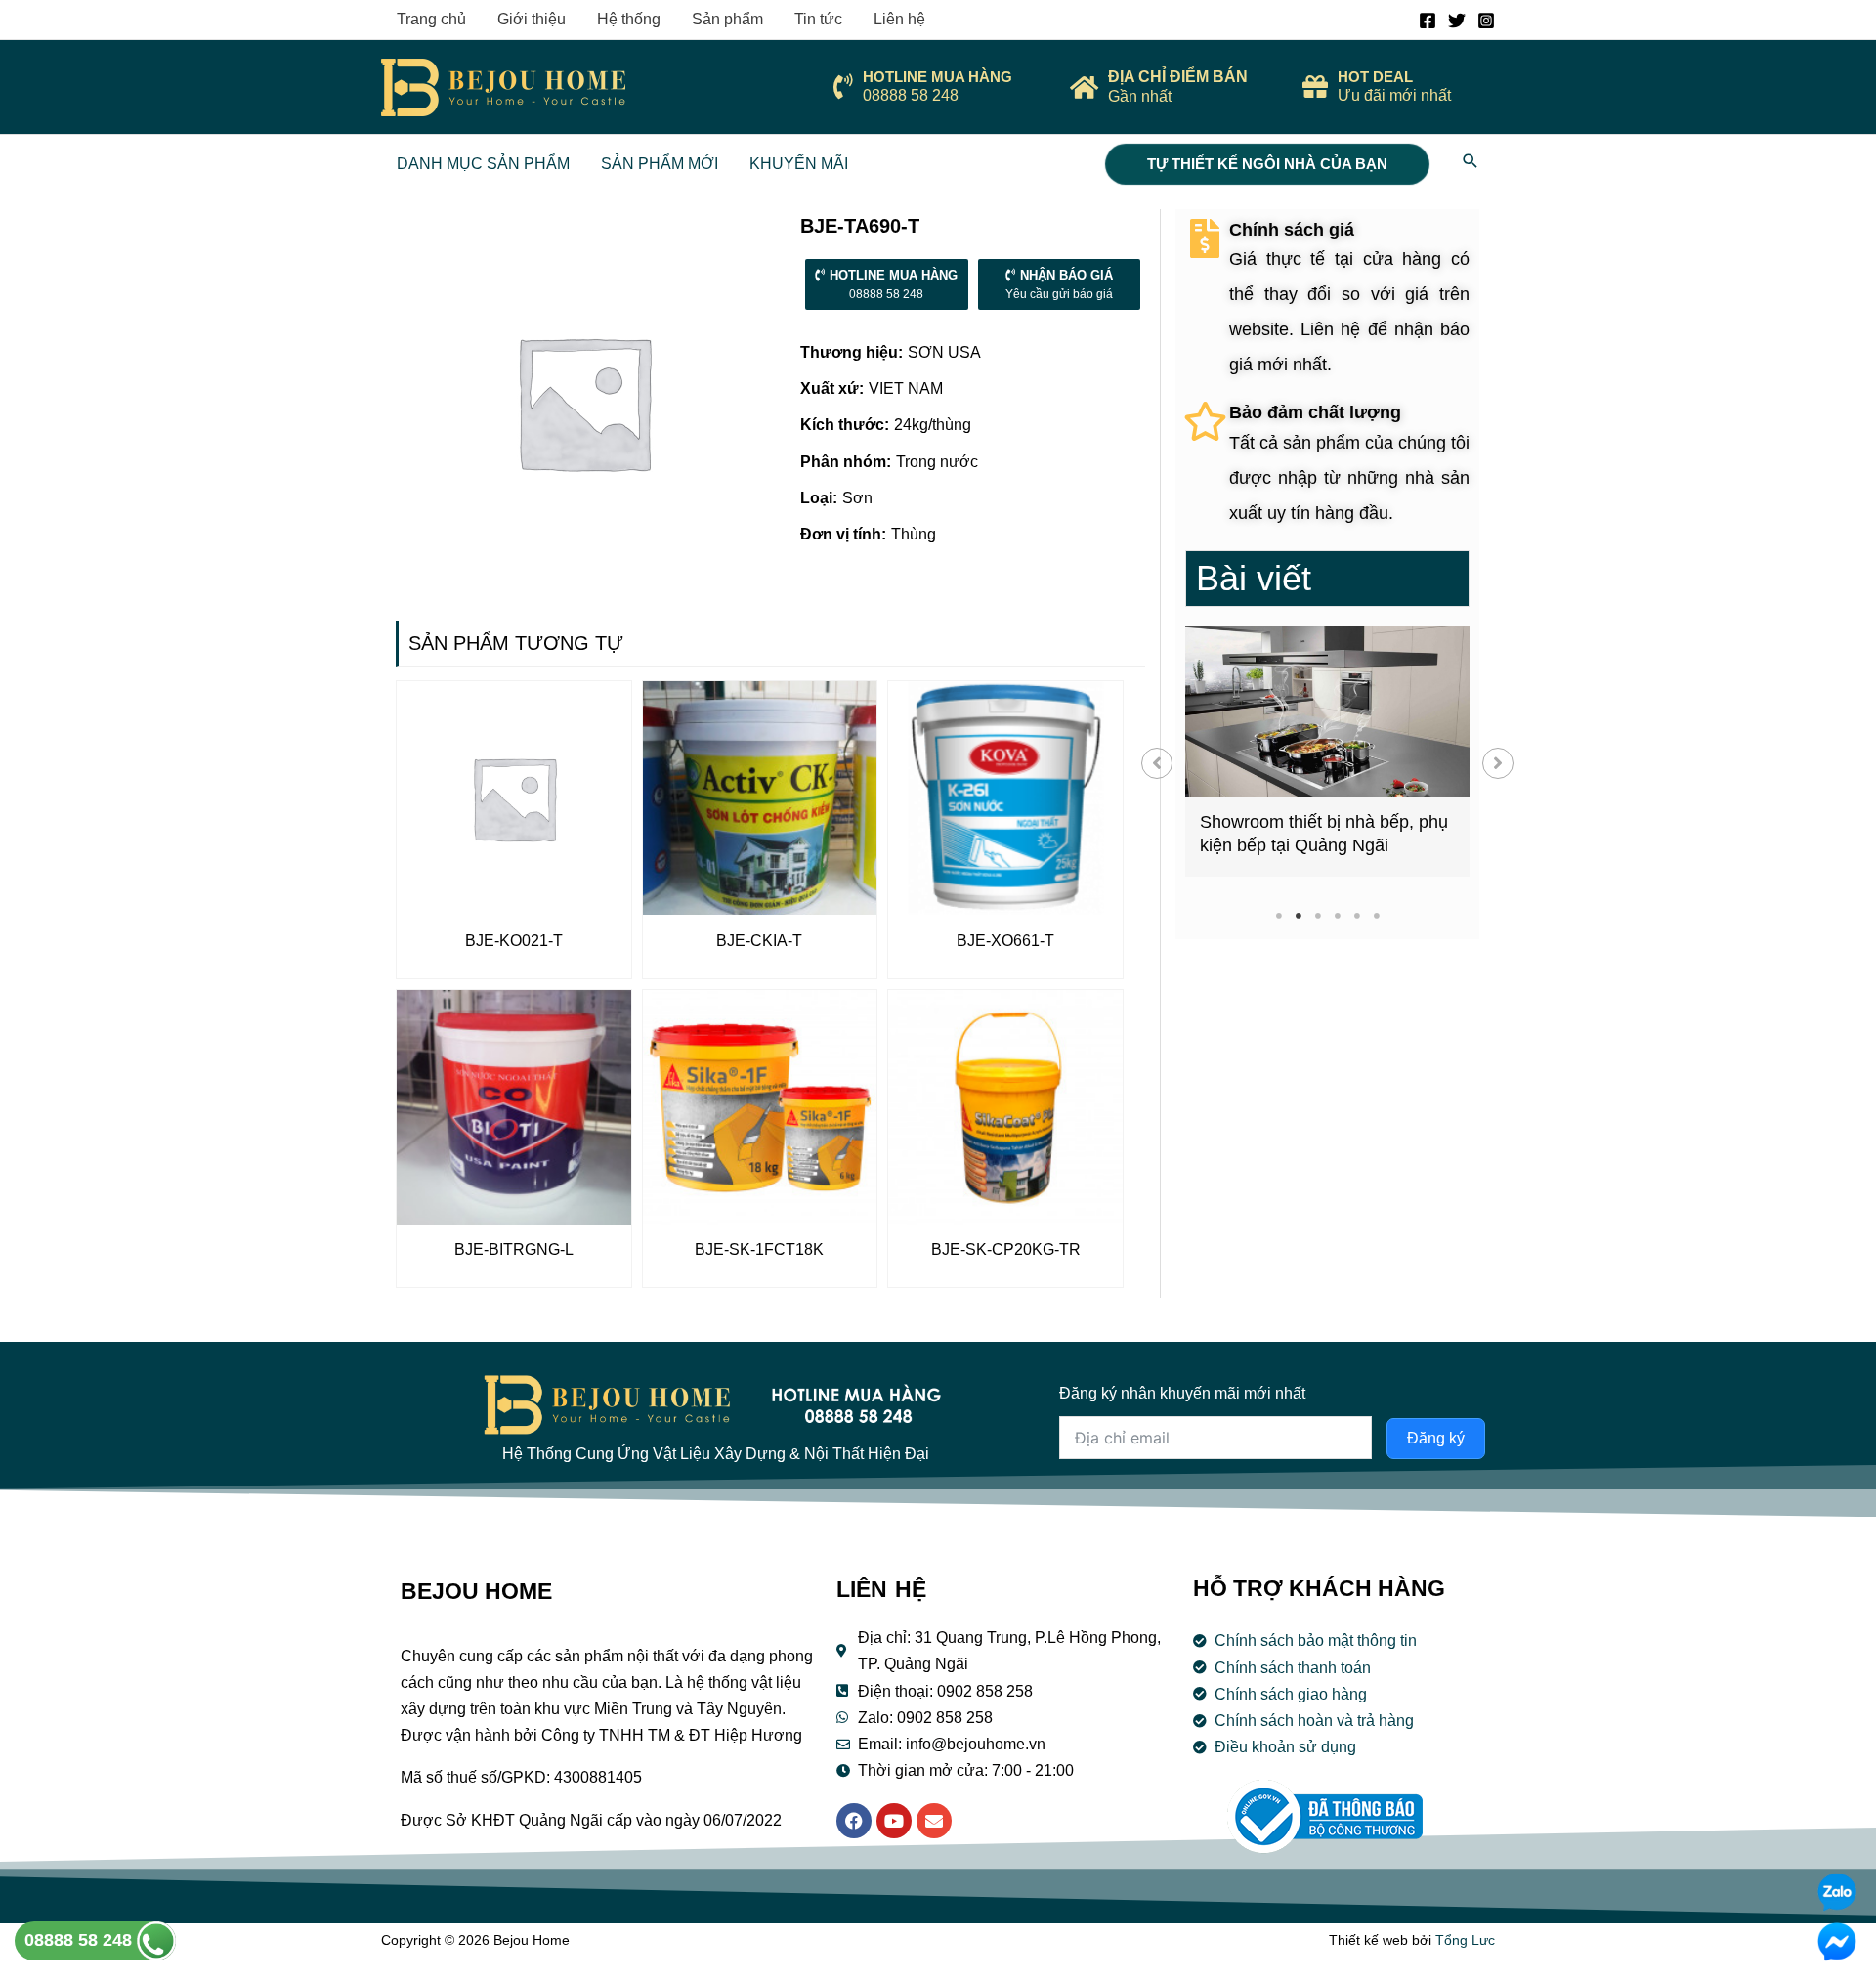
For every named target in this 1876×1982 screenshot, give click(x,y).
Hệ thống (629, 19)
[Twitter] (1457, 21)
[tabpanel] (1327, 752)
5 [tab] (1357, 915)
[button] (1157, 763)
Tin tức (818, 19)
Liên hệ (899, 19)
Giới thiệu (532, 19)
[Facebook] (1428, 21)
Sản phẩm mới (660, 164)
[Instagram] (1486, 21)
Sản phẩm (727, 19)
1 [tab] (1279, 915)
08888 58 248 (81, 1940)
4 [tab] (1337, 915)
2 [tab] (1298, 915)
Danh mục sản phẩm (483, 164)
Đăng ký (1436, 1438)
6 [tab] (1376, 915)
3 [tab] (1318, 915)
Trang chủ (431, 19)
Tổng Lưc (1465, 1940)
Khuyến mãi (799, 164)
